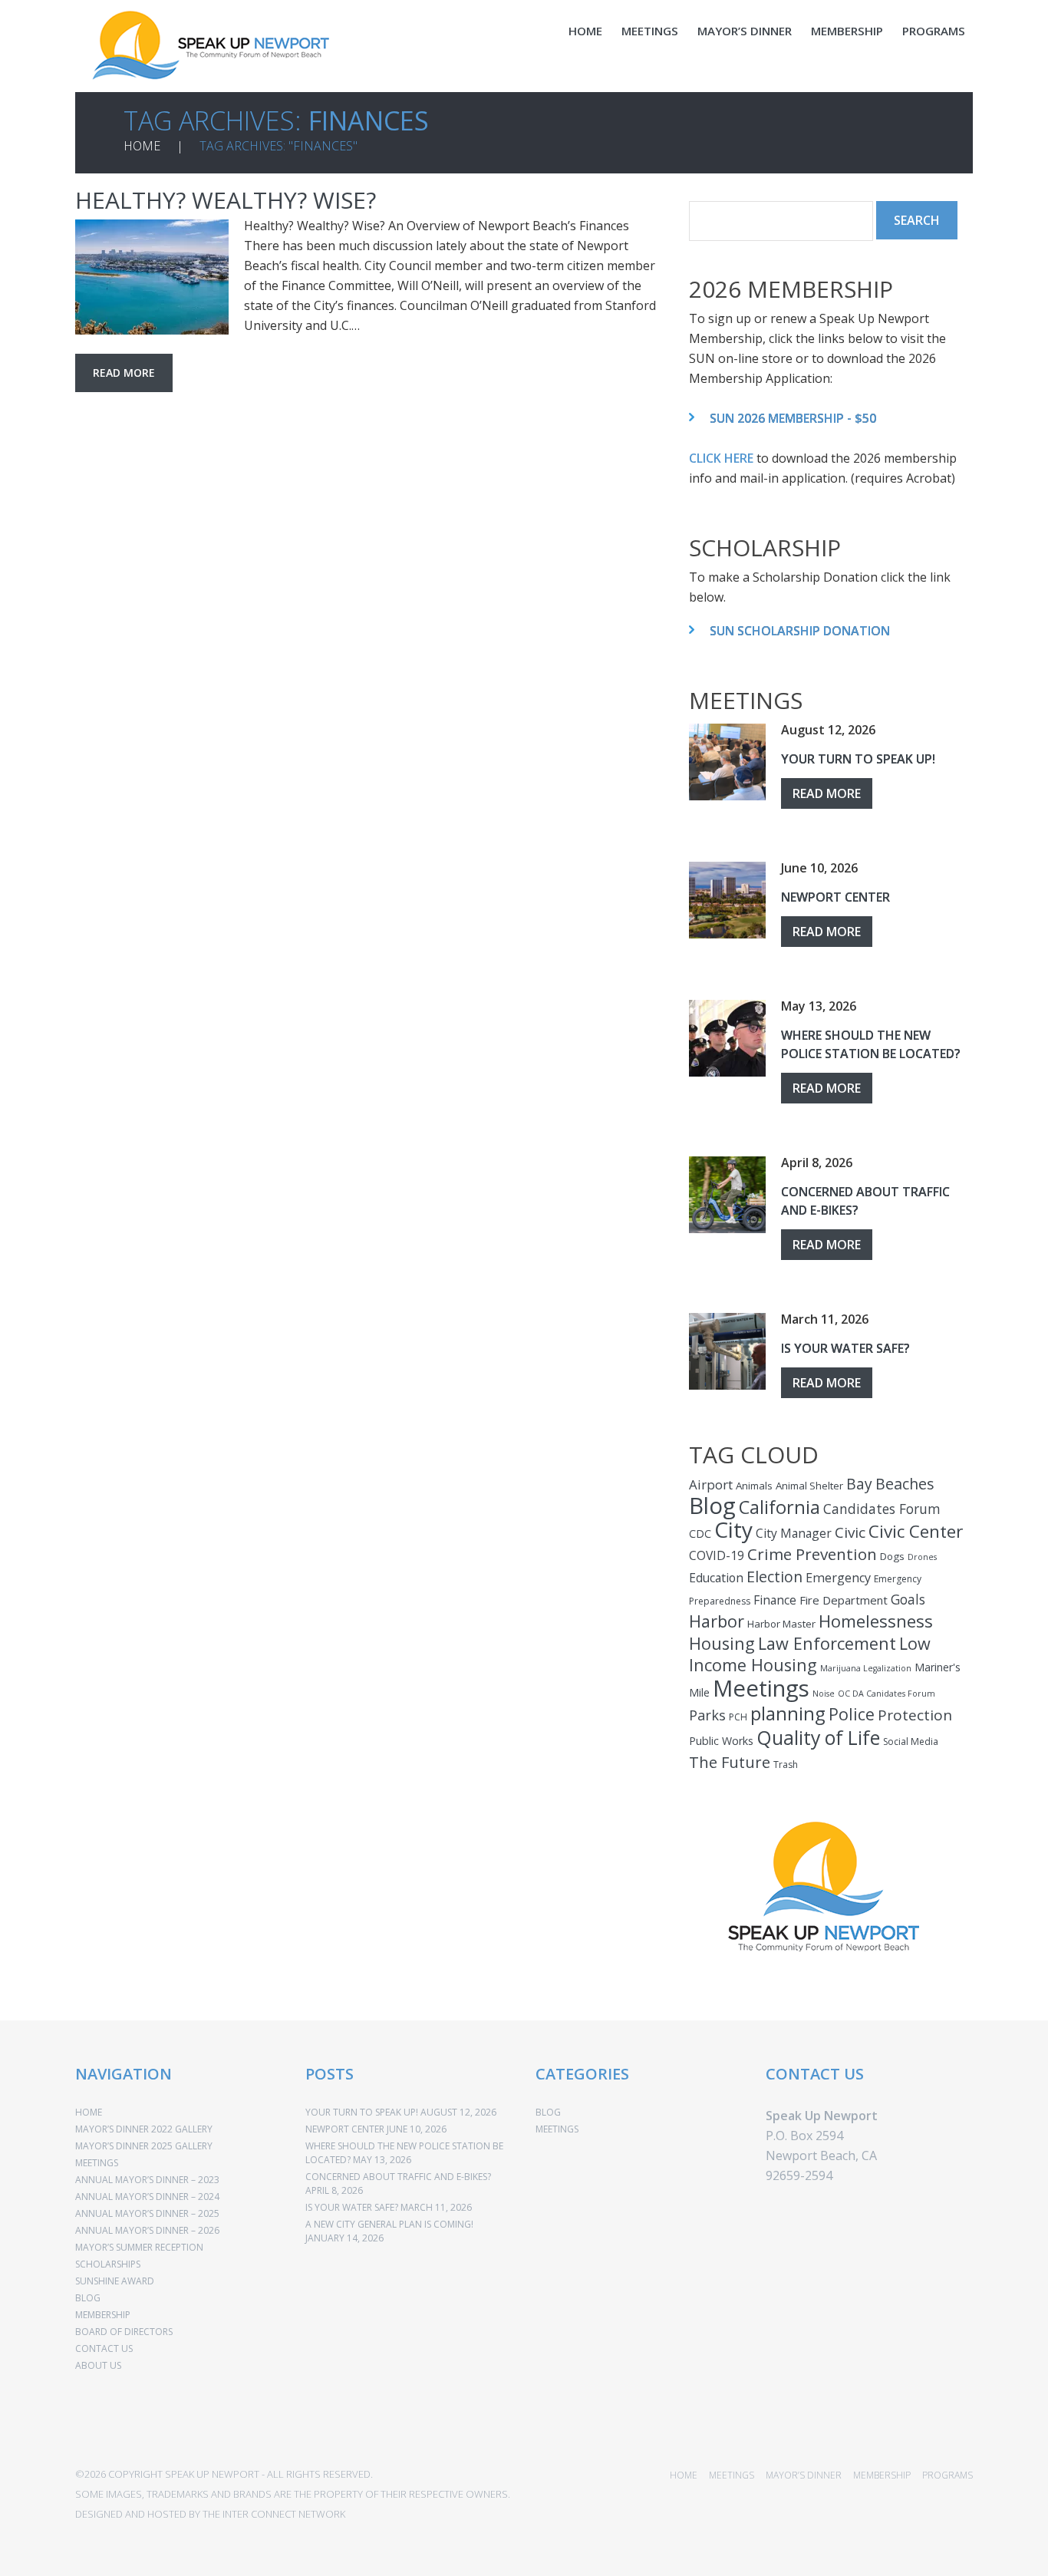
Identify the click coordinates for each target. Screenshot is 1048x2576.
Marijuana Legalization (866, 1668)
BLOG (88, 2298)
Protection (915, 1715)
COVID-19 (717, 1555)
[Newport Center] (727, 900)
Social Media (911, 1742)
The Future (730, 1762)
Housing (722, 1643)
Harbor (717, 1621)
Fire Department (844, 1600)
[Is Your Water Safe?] (727, 1351)
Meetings (761, 1688)
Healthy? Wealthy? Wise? (226, 200)
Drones (922, 1557)
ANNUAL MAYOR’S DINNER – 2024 (147, 2197)
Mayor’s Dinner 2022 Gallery (144, 2129)
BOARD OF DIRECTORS (124, 2332)
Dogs (892, 1556)
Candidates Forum (882, 1509)
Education (716, 1578)
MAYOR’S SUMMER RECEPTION (139, 2247)
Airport (711, 1484)
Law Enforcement (827, 1643)
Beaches (905, 1484)
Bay (859, 1484)
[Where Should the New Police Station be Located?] (727, 1038)
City (733, 1529)
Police (852, 1714)
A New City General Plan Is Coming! (389, 2224)
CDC (700, 1534)
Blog (712, 1506)
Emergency (838, 1578)
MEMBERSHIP (847, 31)
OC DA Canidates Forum (887, 1694)
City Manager (794, 1533)
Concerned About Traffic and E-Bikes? (398, 2177)
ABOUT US (98, 2365)
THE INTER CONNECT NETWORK (274, 2514)
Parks (707, 1715)
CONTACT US (104, 2348)
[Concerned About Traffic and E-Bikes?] (727, 1195)
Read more (124, 373)
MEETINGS (650, 31)
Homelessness (876, 1621)
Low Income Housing (810, 1654)
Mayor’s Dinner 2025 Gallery (144, 2146)
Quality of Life (818, 1737)
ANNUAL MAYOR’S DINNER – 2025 (147, 2213)
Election (774, 1577)
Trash (786, 1765)
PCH (738, 1717)
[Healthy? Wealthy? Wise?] (152, 277)
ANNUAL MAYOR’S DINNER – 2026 (147, 2230)
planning (788, 1713)
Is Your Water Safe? (845, 1348)
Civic (850, 1532)
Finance (775, 1600)
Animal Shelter (809, 1486)
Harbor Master (781, 1624)
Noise (824, 1694)
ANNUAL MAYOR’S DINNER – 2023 (147, 2180)
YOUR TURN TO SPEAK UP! (858, 759)
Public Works (721, 1741)
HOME (585, 31)
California (779, 1507)
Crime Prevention (812, 1554)
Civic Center (916, 1531)
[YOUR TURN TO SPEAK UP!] (727, 762)
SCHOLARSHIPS (108, 2264)
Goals (908, 1599)
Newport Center (835, 897)
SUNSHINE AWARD (115, 2281)
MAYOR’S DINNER (745, 31)
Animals (754, 1486)
